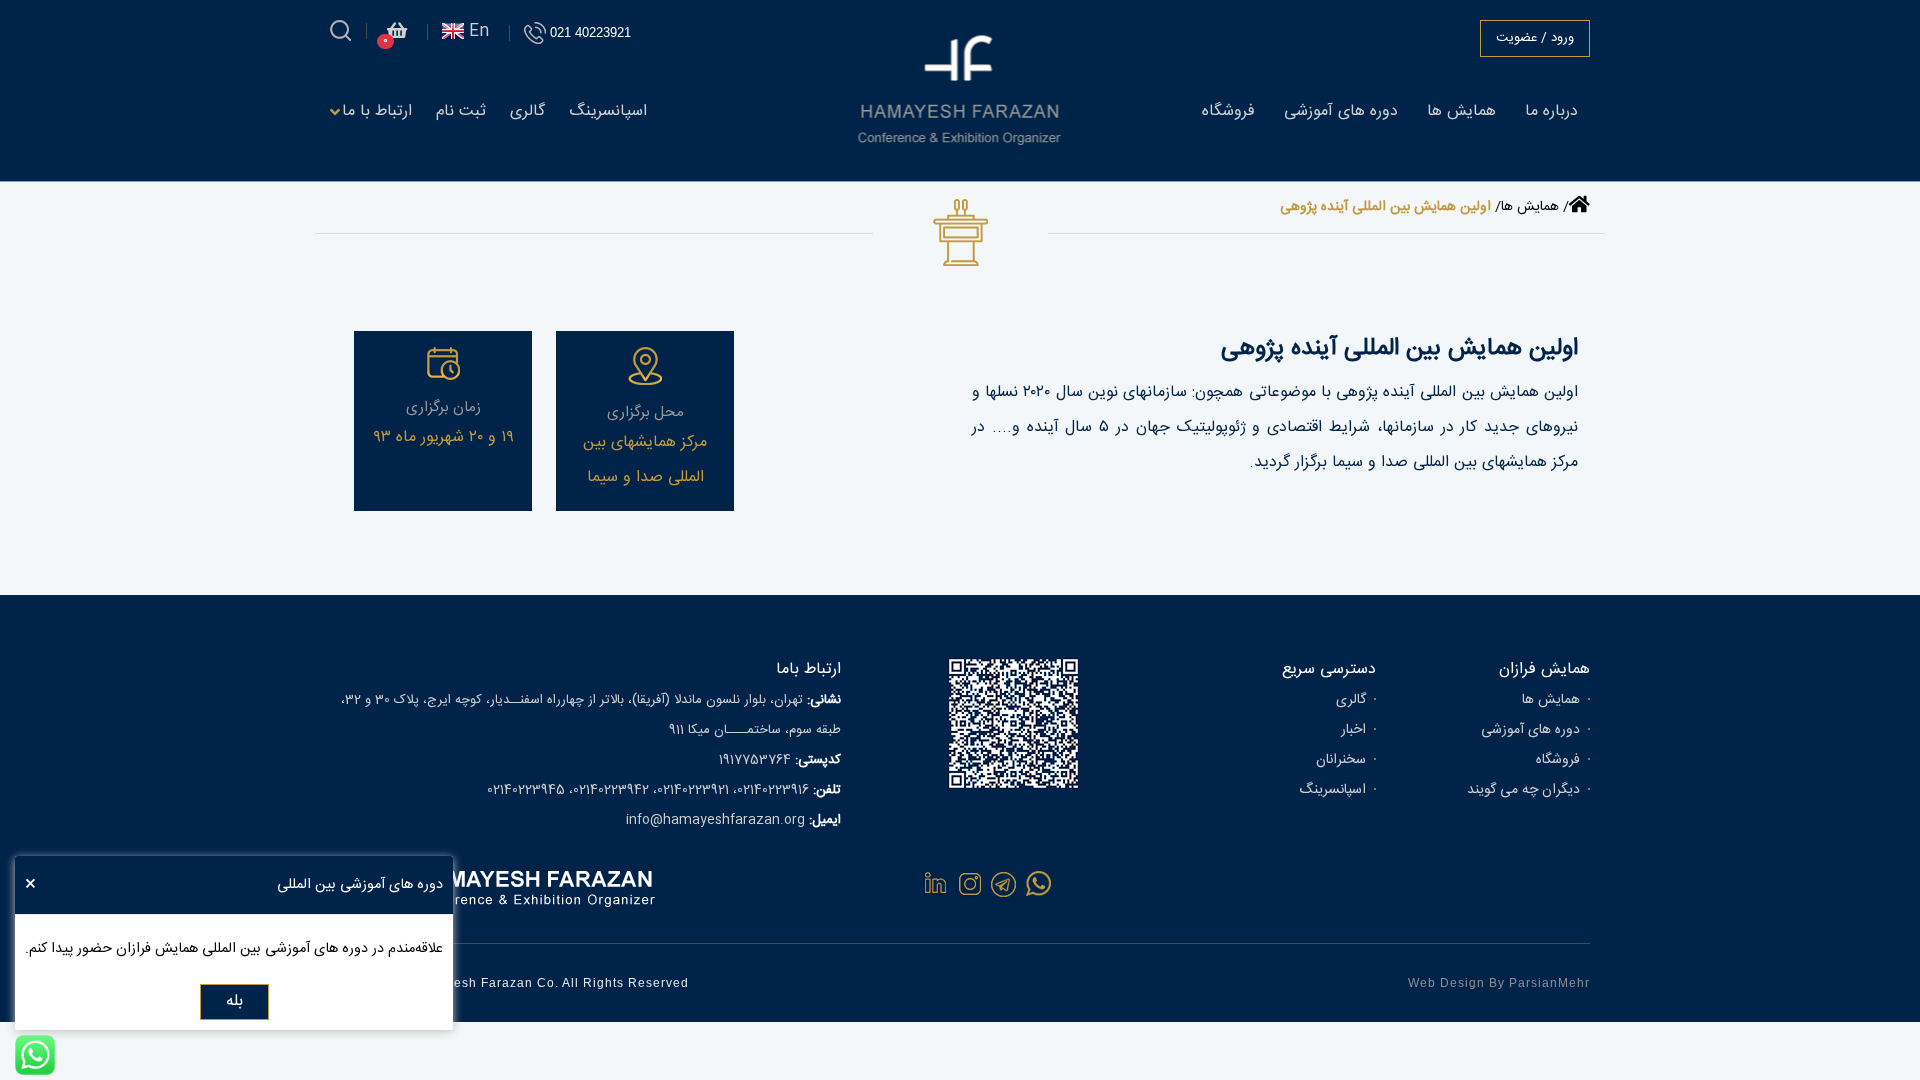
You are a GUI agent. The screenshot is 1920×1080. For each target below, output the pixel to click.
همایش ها (1461, 111)
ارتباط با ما (377, 111)
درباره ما (1551, 111)
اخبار (1353, 730)
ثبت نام (461, 111)
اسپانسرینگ (608, 111)
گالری (527, 111)
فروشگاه (1228, 111)
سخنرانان (1341, 760)
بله (234, 1001)
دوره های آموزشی (1341, 111)
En (476, 31)
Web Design (1446, 983)
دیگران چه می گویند (1523, 790)
